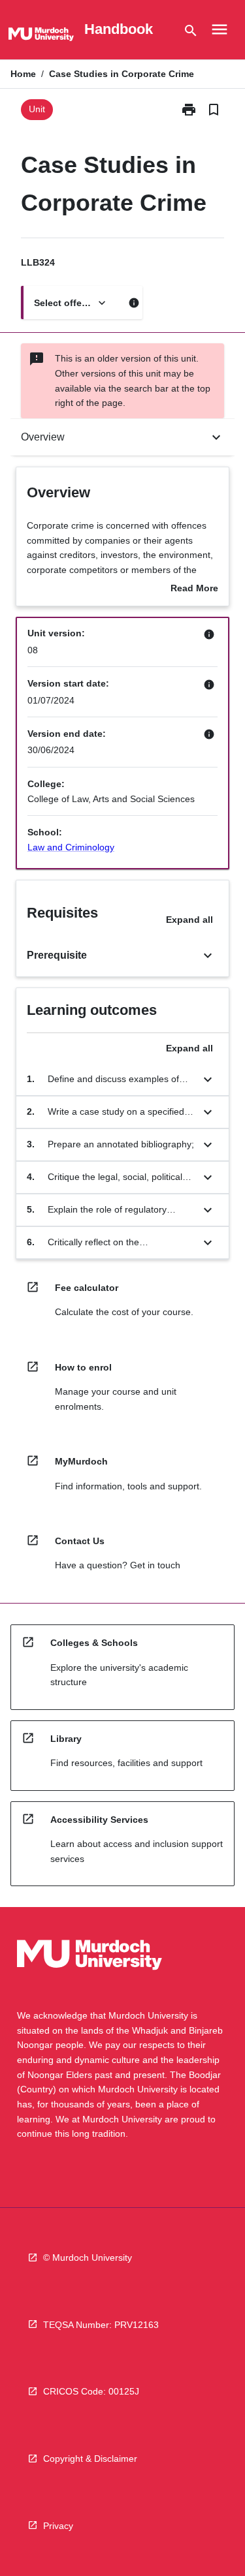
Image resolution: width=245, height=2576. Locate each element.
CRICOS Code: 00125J (91, 2391)
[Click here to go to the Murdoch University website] (41, 37)
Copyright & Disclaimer (90, 2459)
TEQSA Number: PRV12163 (101, 2325)
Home (23, 74)
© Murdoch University (88, 2258)
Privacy (58, 2526)
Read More (194, 589)
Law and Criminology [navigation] (71, 847)
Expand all (189, 920)
